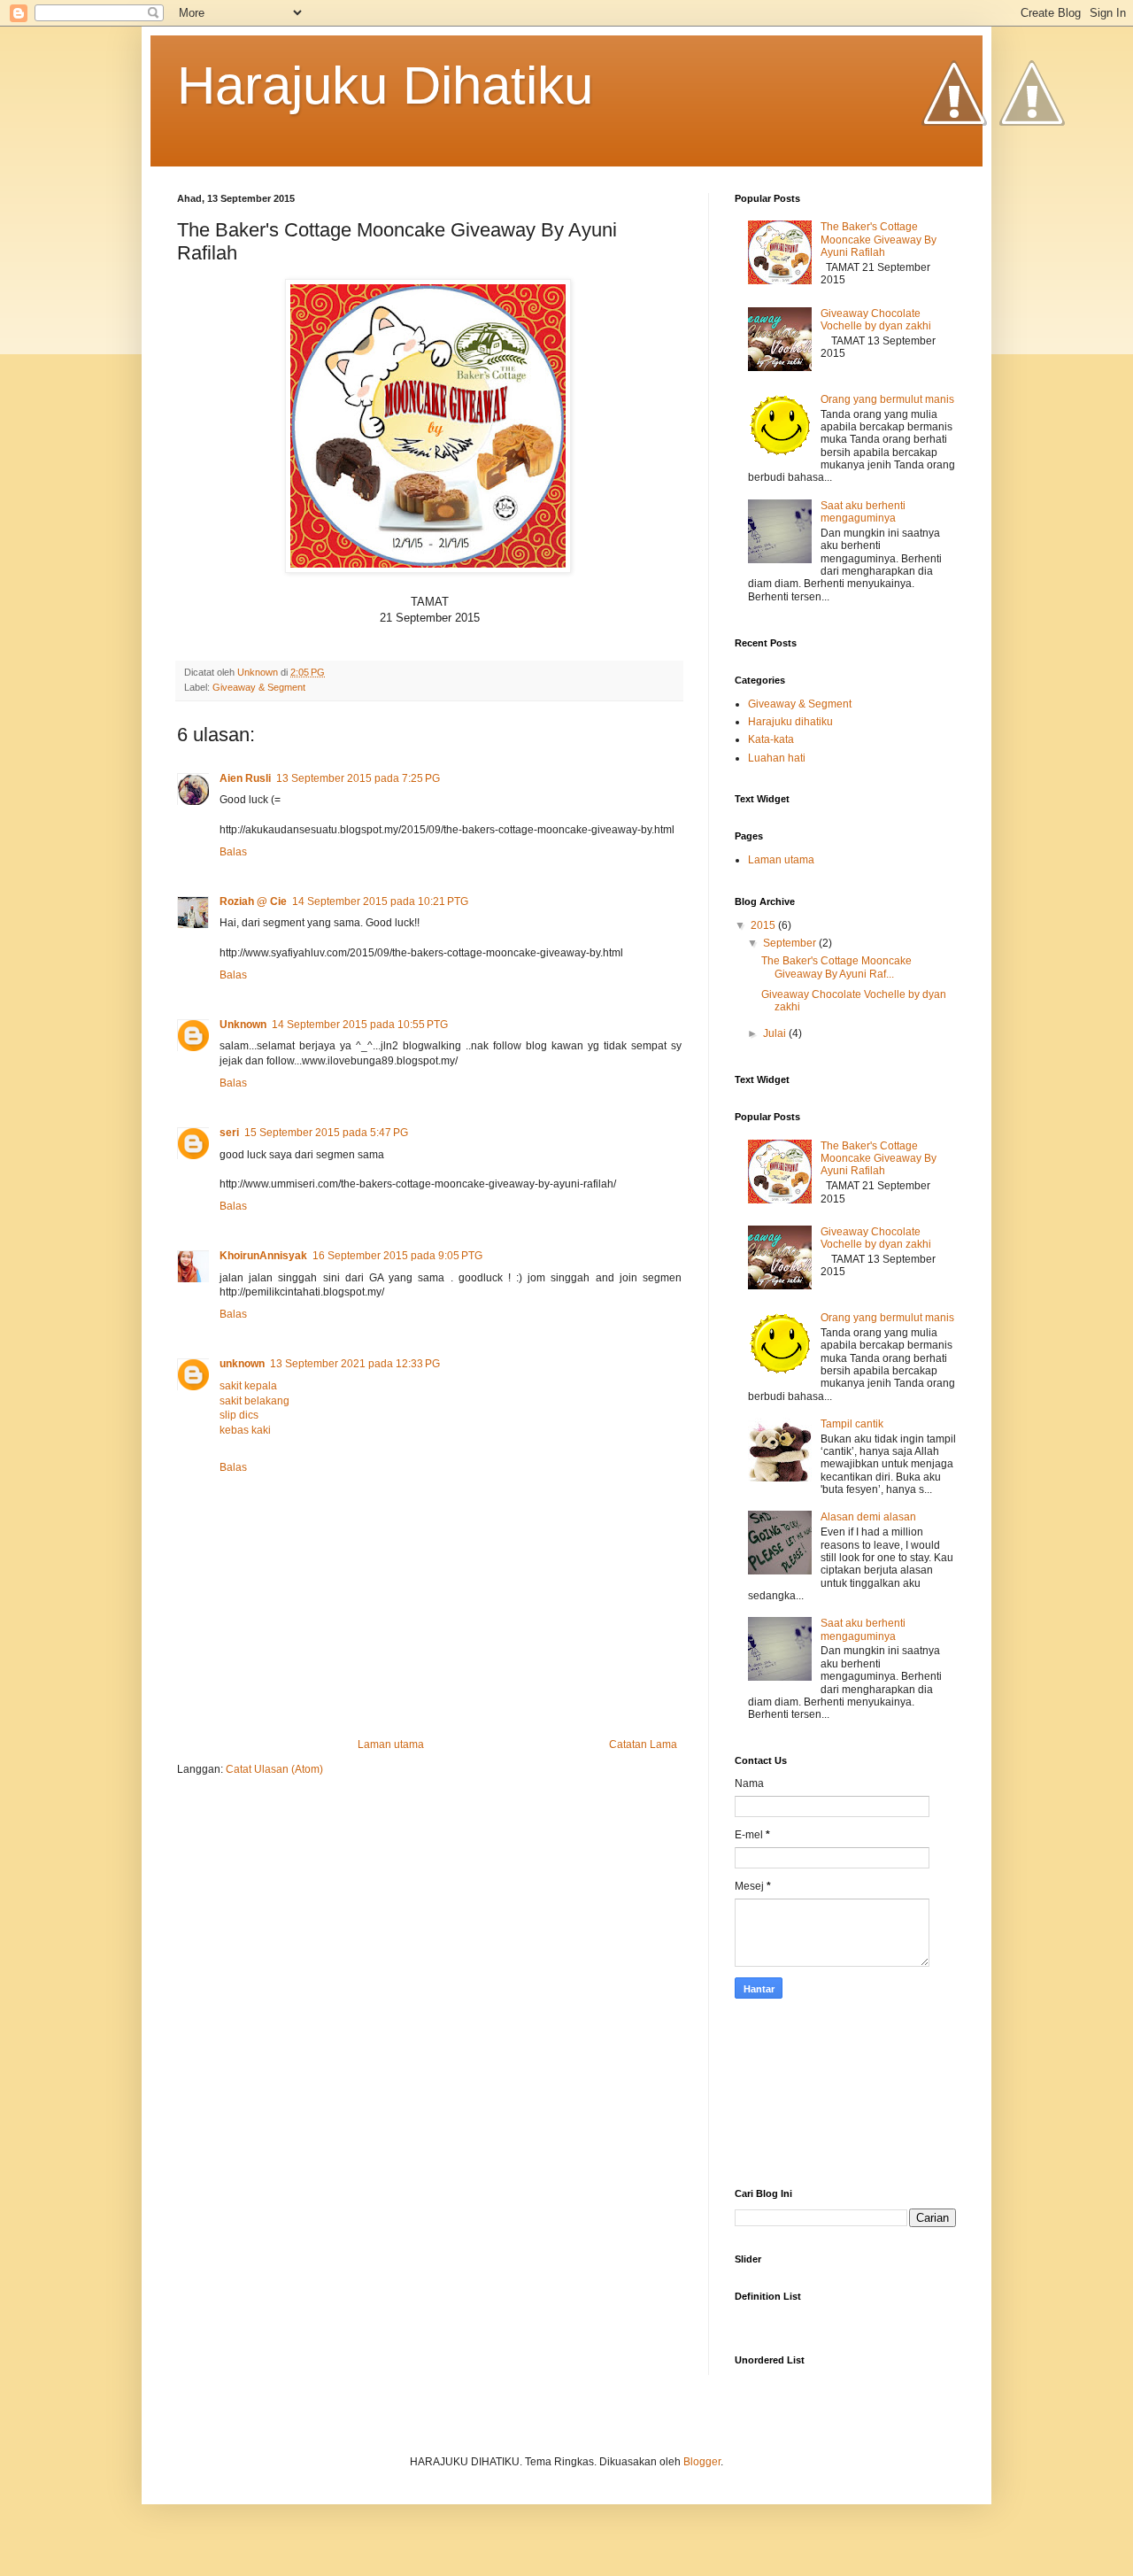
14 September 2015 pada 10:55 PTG (360, 1025)
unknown (242, 1364)
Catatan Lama (643, 1744)
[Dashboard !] (1032, 178)
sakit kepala (248, 1386)
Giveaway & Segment (259, 687)
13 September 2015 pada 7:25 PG (358, 778)
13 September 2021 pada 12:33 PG (355, 1364)
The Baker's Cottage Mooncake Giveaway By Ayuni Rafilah (879, 240)
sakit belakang (254, 1401)
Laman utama (391, 1744)
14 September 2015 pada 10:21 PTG (380, 901)
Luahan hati (777, 758)
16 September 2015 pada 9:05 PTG (397, 1256)
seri (229, 1133)
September (791, 943)
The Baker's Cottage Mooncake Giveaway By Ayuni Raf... (836, 967)
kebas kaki (245, 1430)
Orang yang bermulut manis (887, 399)
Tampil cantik (852, 1424)
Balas (233, 852)
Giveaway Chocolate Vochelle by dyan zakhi (876, 320)
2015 (764, 925)
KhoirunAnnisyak (263, 1256)
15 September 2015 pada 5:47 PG (326, 1133)
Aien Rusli (245, 778)
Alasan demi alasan (868, 1517)
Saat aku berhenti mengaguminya (863, 512)
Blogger (702, 2462)
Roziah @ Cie (253, 901)
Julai (776, 1033)
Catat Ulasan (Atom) (274, 1769)
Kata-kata (771, 739)
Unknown (243, 1025)
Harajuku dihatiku (790, 722)
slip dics (239, 1415)
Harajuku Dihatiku (385, 85)
